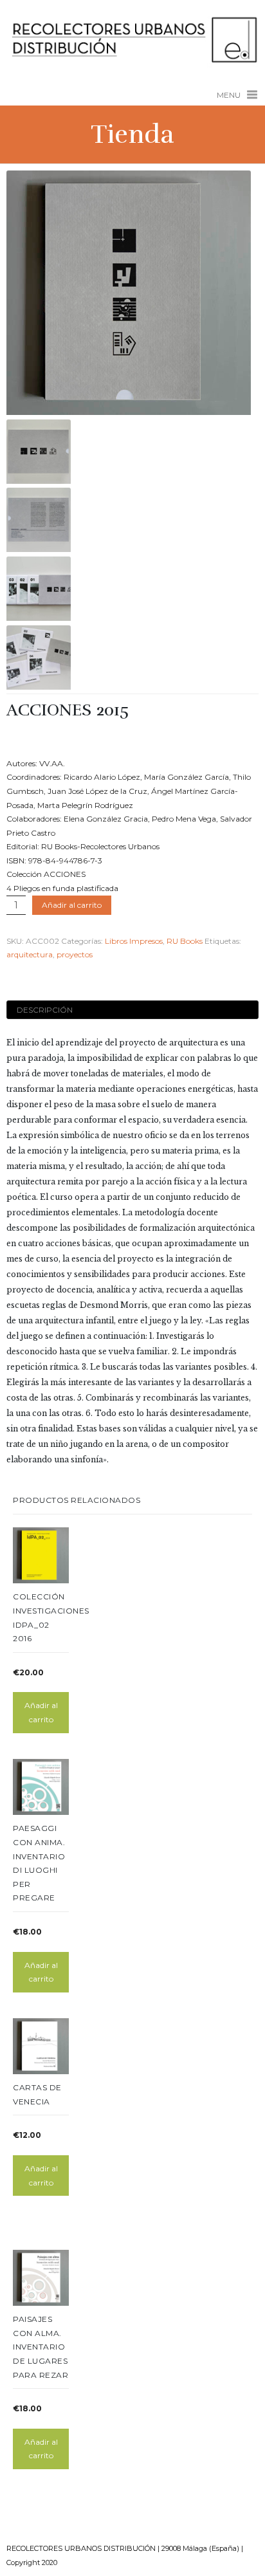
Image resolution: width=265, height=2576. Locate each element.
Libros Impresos (134, 941)
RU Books (185, 941)
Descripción (45, 1010)
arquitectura (30, 954)
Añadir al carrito (72, 905)
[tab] (132, 1010)
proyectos (75, 954)
